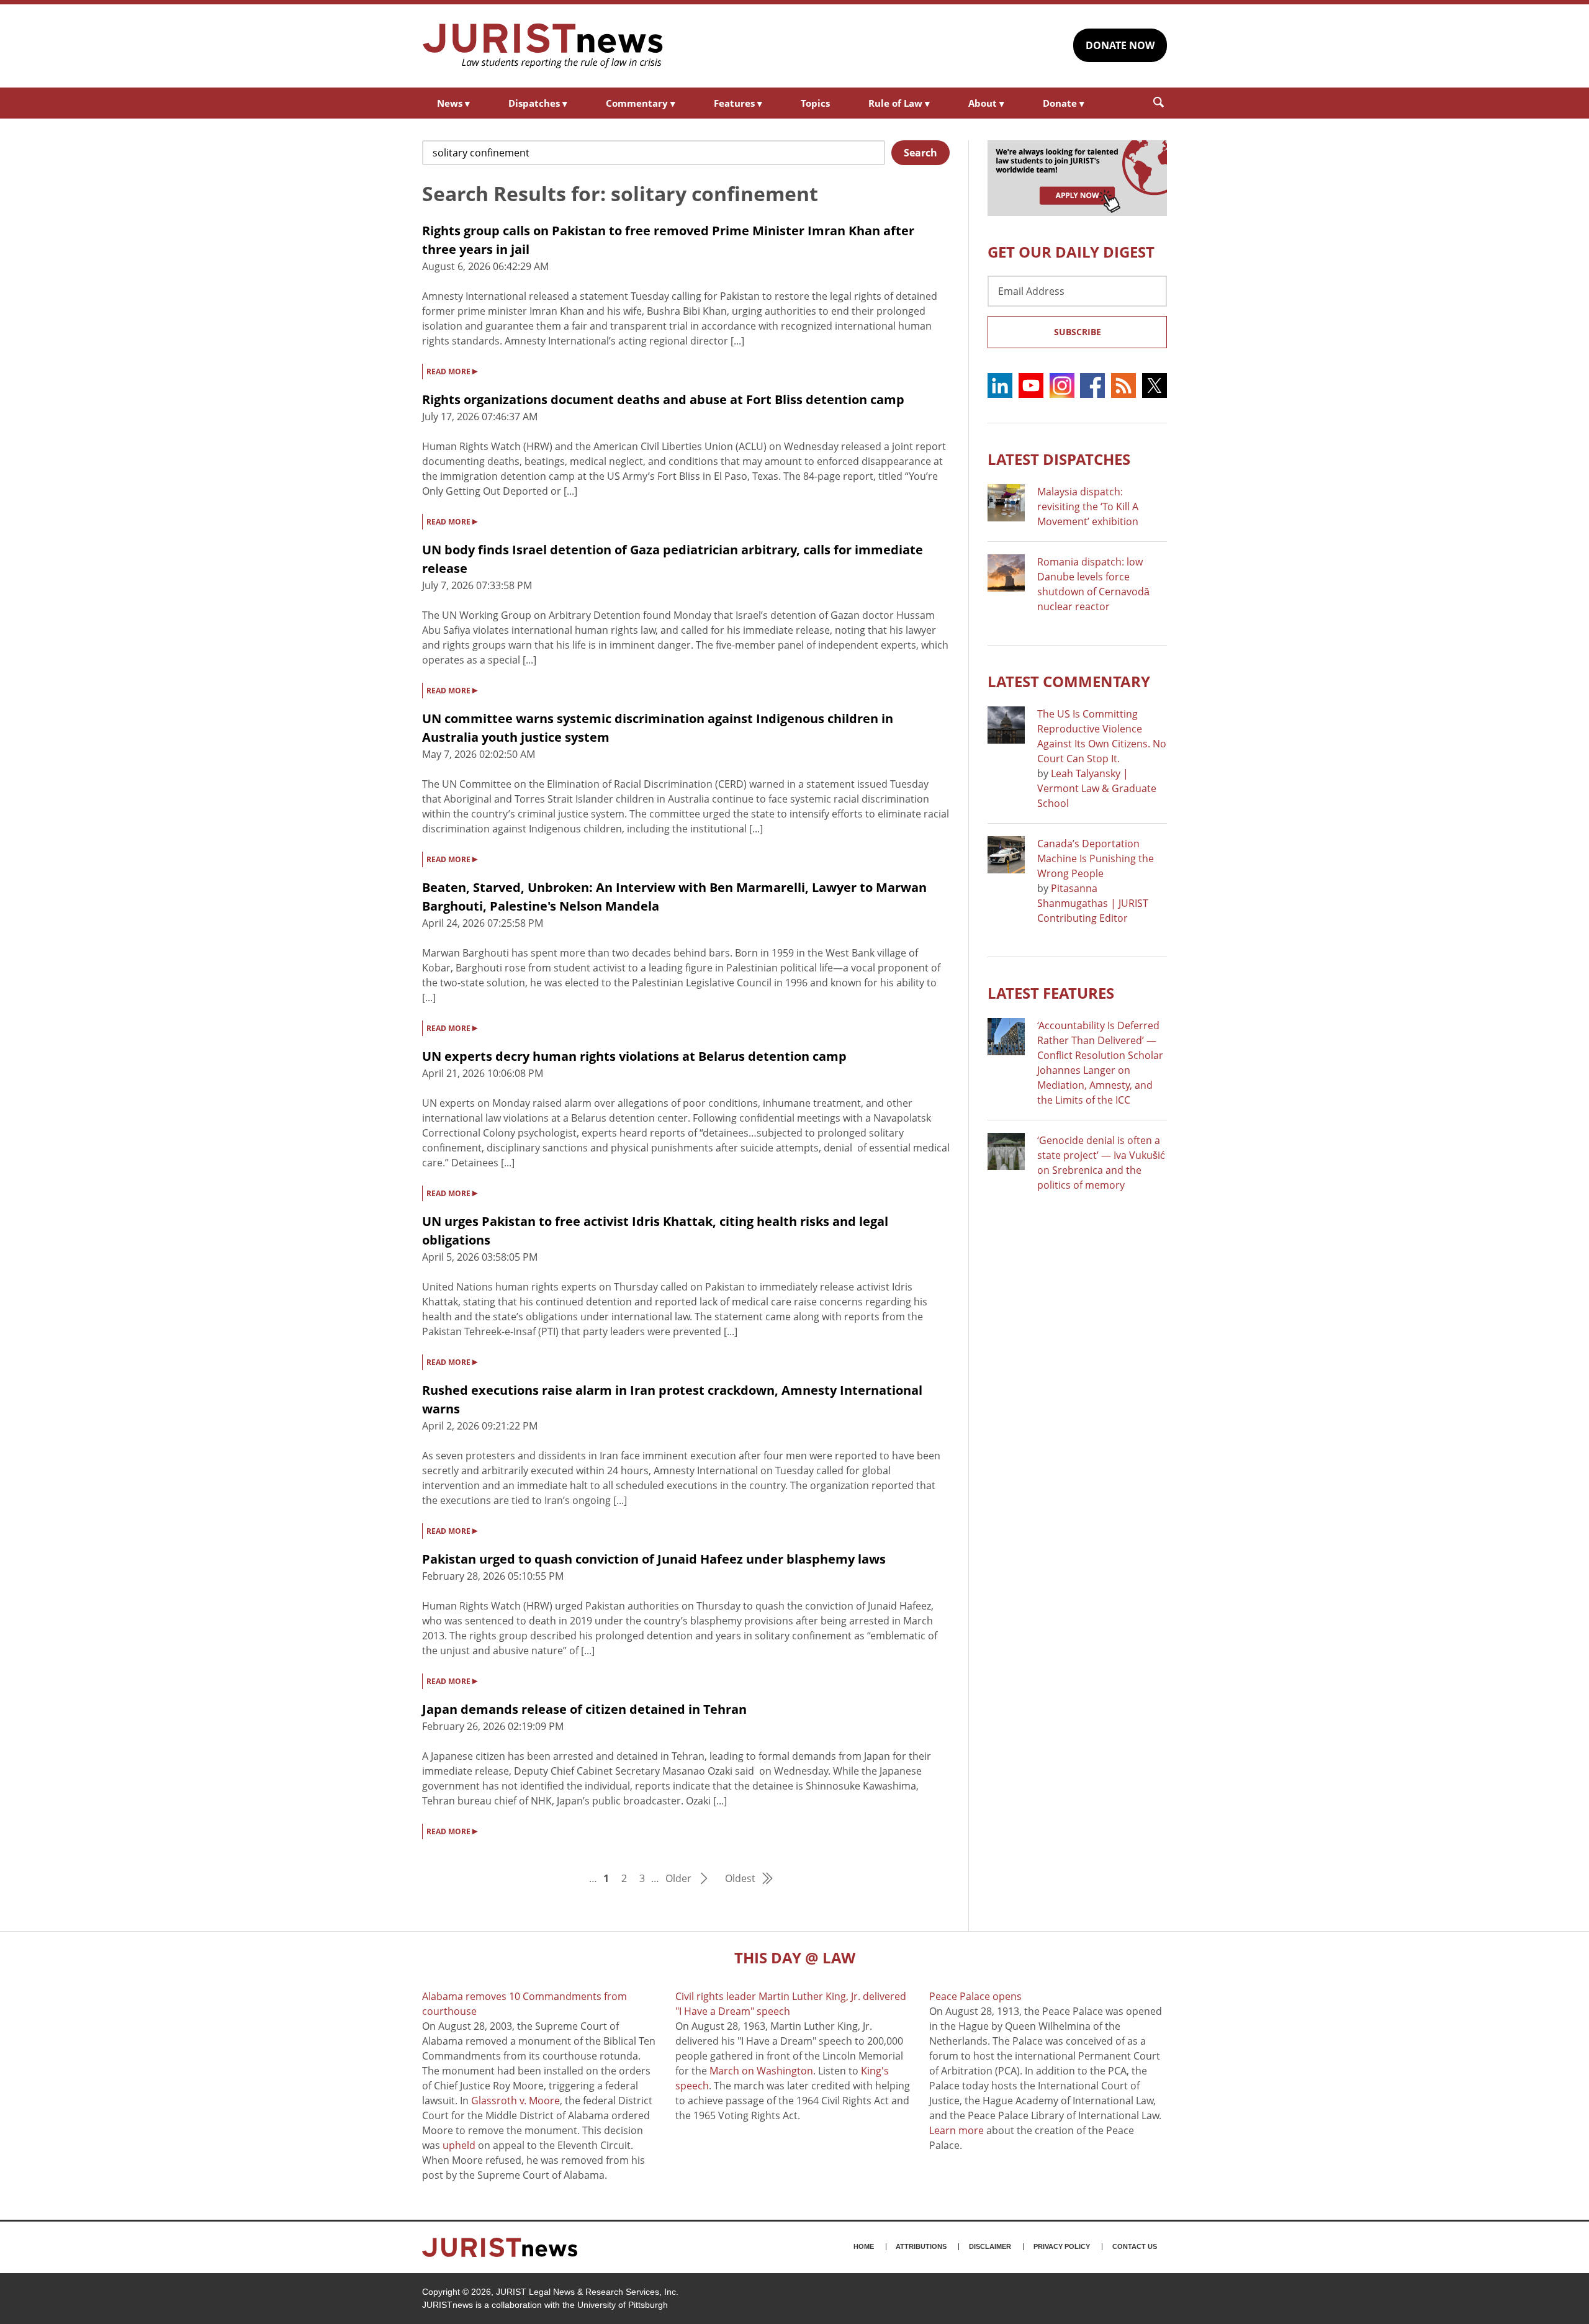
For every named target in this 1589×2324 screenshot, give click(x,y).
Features (738, 103)
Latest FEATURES (1051, 993)
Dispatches (538, 103)
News (453, 103)
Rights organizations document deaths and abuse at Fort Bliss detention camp (663, 399)
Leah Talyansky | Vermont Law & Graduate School (1097, 788)
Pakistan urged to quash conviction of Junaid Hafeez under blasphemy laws (654, 1559)
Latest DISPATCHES (1059, 459)
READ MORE (452, 371)
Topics (815, 103)
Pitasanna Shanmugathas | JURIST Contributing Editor (1093, 903)
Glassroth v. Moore (515, 2101)
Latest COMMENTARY (1069, 681)
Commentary (641, 103)
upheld (459, 2145)
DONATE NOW (1120, 45)
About (986, 103)
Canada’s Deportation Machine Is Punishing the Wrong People (1096, 858)
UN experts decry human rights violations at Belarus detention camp (634, 1056)
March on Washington (761, 2071)
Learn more (957, 2130)
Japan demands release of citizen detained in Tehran (584, 1709)
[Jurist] (543, 46)
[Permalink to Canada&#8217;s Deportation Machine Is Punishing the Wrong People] (1006, 855)
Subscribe (1078, 332)
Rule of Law (899, 103)
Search (921, 153)
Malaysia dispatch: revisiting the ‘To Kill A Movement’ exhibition (1088, 507)
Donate (1064, 103)
